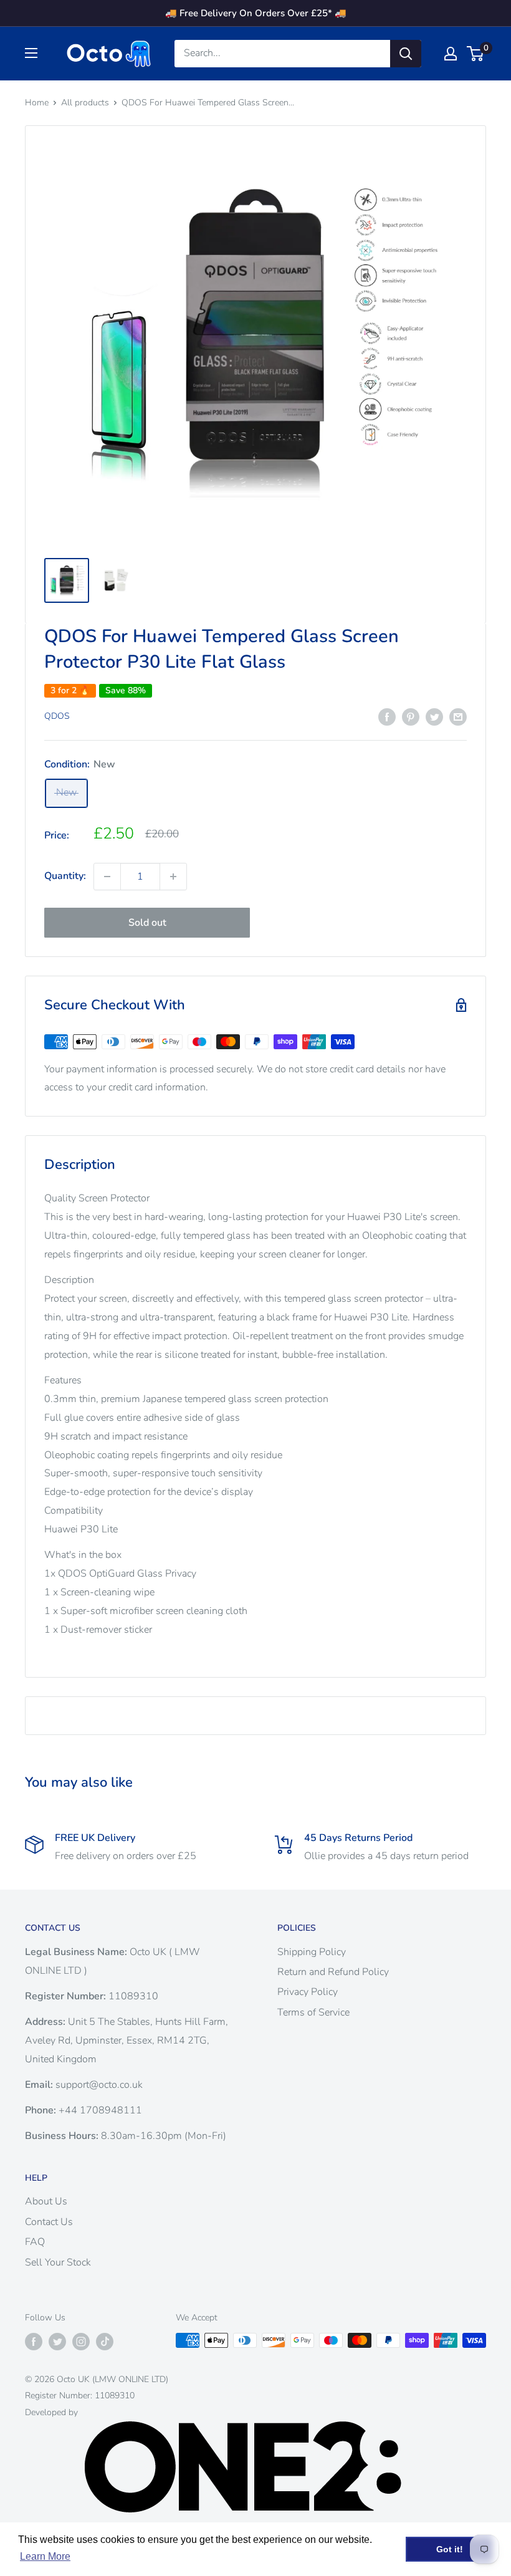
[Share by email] (458, 717)
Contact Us (49, 2222)
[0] (476, 54)
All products (85, 103)
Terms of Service (313, 2012)
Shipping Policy (312, 1952)
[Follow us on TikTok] (105, 2342)
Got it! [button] (450, 2549)
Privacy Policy (308, 1992)
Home (37, 103)
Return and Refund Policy (333, 1972)
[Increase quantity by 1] (173, 877)
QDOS (57, 716)
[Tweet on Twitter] (434, 717)
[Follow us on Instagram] (81, 2342)
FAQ (35, 2242)
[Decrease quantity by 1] (107, 877)
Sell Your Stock (58, 2262)
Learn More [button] (45, 2556)
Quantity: (65, 876)
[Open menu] (31, 53)
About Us (46, 2201)
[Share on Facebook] (387, 717)
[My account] (451, 54)
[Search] (406, 54)
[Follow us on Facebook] (34, 2342)
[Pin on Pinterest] (411, 717)
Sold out (147, 923)
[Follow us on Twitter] (57, 2342)
